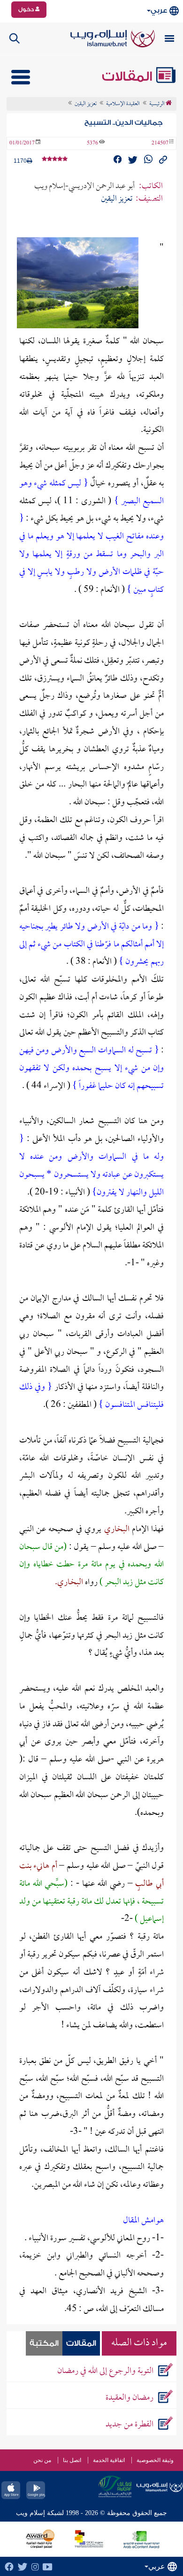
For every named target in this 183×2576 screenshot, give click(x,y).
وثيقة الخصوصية (155, 2460)
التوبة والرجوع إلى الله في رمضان (105, 2371)
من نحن (42, 2460)
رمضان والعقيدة (130, 2398)
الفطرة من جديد (130, 2425)
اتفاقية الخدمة (109, 2460)
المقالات (129, 76)
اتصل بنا (72, 2460)
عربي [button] (159, 11)
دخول (27, 9)
